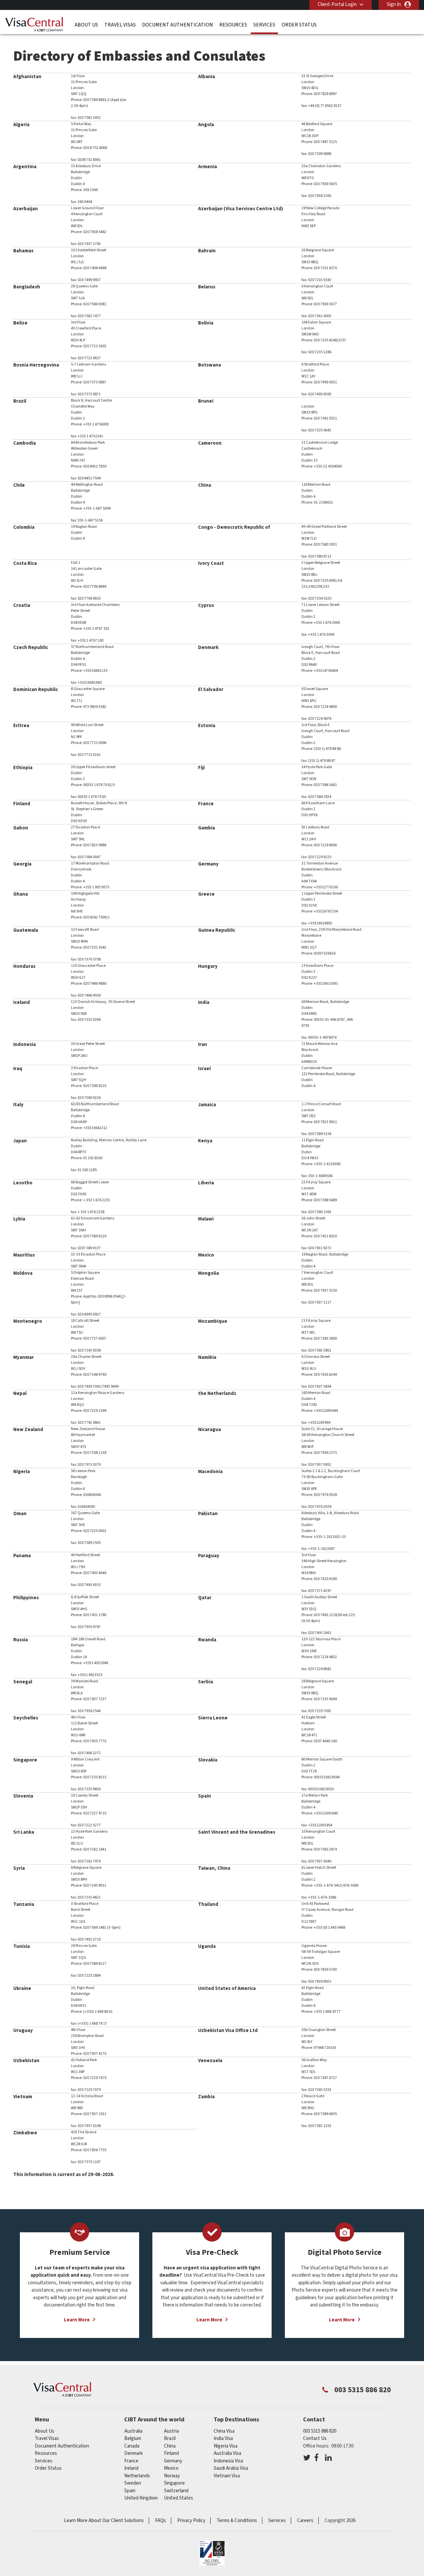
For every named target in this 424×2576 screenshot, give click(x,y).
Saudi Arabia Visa (231, 2468)
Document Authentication (178, 25)
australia (133, 2431)
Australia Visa (227, 2453)
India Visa (223, 2438)
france (131, 2461)
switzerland (176, 2491)
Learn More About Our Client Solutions (104, 2521)
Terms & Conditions (237, 2521)
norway (172, 2476)
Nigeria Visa (226, 2446)
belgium (133, 2438)
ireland (131, 2468)
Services (264, 25)
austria (171, 2431)
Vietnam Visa (227, 2476)
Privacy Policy (191, 2521)
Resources (233, 25)
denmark (133, 2453)
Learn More (77, 2320)
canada (132, 2446)
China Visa (224, 2431)
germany (173, 2461)
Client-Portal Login (337, 4)
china (170, 2446)
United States (179, 2498)
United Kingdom (141, 2498)
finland (171, 2453)
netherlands (137, 2476)
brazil (170, 2438)
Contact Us (315, 2438)
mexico (171, 2468)
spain (130, 2491)
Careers (305, 2521)
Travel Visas (120, 25)
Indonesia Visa (228, 2461)
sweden (133, 2483)
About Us (86, 25)
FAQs (160, 2521)
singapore (174, 2483)
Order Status (299, 25)
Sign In (394, 4)
